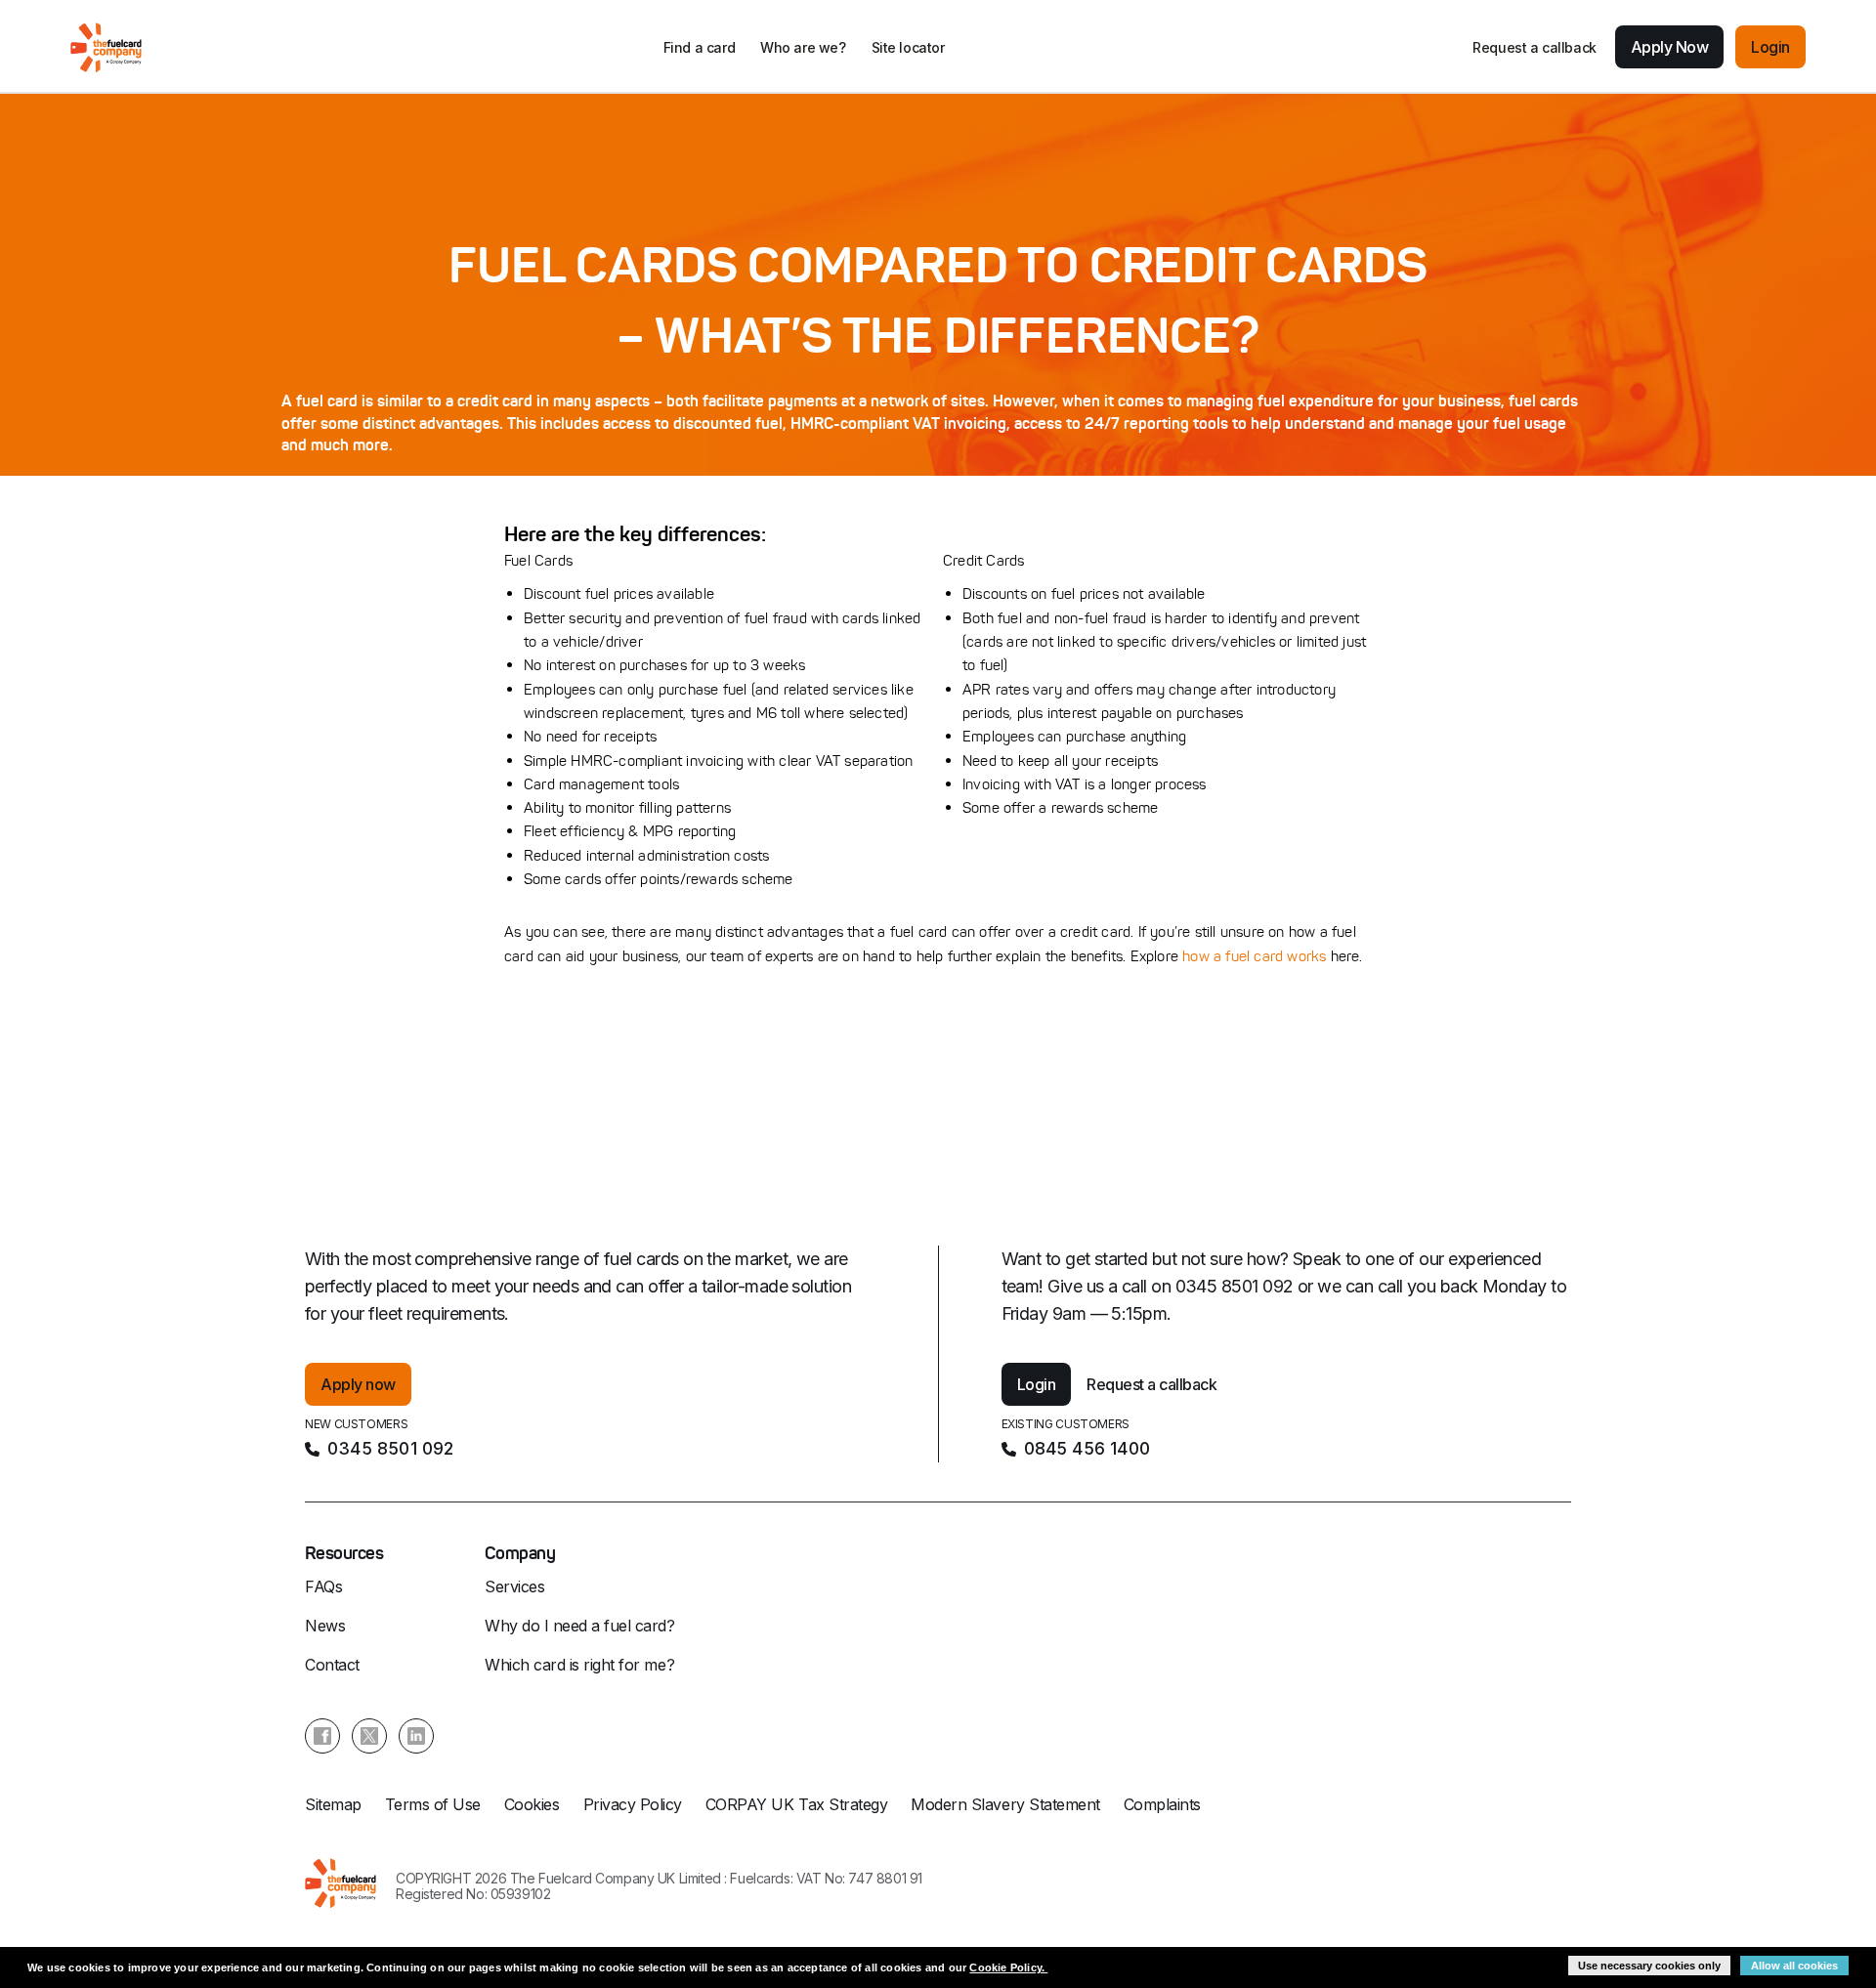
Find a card (699, 47)
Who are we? (803, 47)
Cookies (532, 1804)
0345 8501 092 (391, 1448)
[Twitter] (369, 1736)
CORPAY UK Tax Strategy (796, 1804)
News (325, 1626)
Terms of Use (433, 1804)
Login (1770, 47)
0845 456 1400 (1087, 1448)
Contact (332, 1665)
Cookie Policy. (1008, 1967)
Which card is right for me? (579, 1665)
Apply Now (1670, 47)
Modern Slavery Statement (1005, 1804)
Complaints (1162, 1804)
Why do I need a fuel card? (580, 1626)
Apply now (358, 1384)
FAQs (323, 1586)
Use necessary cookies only (1649, 1966)
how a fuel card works (1254, 956)
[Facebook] (322, 1736)
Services (514, 1586)
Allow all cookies (1794, 1966)
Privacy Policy (633, 1804)
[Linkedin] (416, 1736)
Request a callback (1534, 47)
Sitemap (333, 1804)
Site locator (908, 47)
